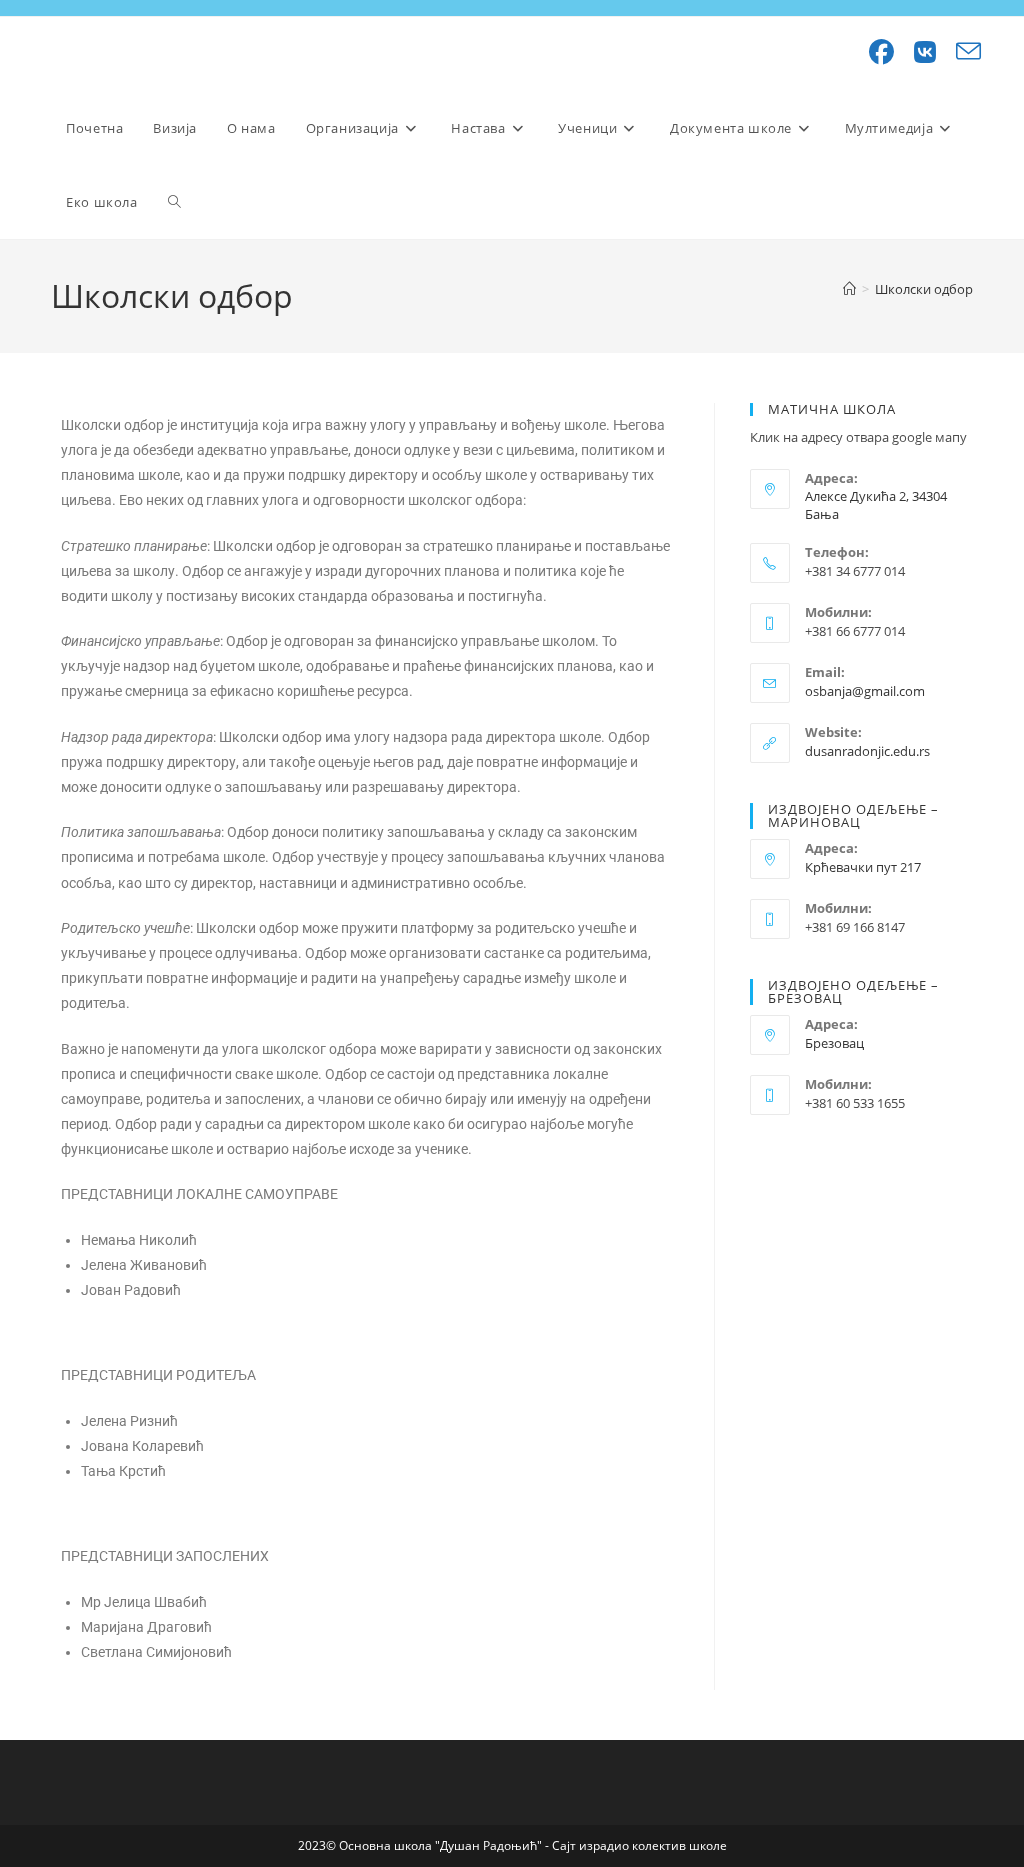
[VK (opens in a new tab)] (915, 52)
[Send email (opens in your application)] (958, 52)
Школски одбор (924, 289)
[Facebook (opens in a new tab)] (871, 52)
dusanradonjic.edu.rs (867, 751)
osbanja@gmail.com (865, 691)
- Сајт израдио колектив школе (636, 1845)
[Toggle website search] (174, 202)
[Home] (849, 289)
